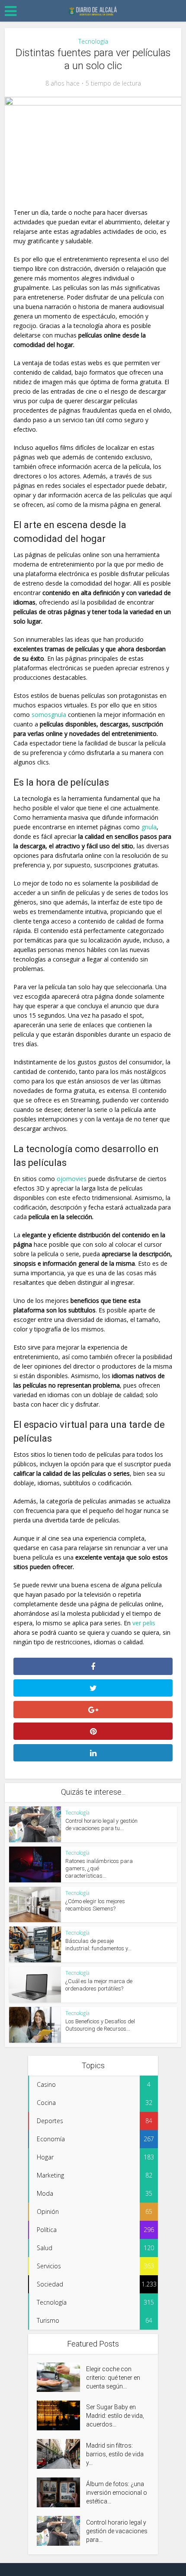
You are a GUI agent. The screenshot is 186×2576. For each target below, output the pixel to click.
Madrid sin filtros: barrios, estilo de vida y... (115, 2454)
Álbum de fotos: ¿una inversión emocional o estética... (117, 2493)
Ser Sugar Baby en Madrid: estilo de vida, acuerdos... (115, 2416)
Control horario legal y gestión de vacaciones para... (117, 2531)
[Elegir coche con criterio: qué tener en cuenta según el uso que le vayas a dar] (61, 2377)
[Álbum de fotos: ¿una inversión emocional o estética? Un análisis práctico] (61, 2492)
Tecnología (93, 41)
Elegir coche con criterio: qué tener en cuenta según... (113, 2378)
